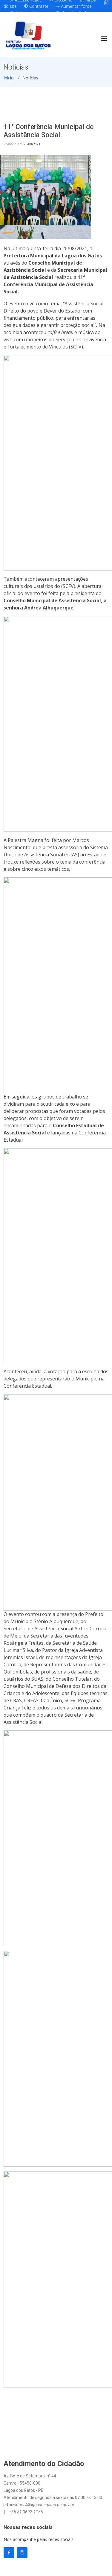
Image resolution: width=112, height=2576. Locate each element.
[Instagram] (106, 3)
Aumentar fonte (76, 6)
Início (9, 78)
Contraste (38, 6)
